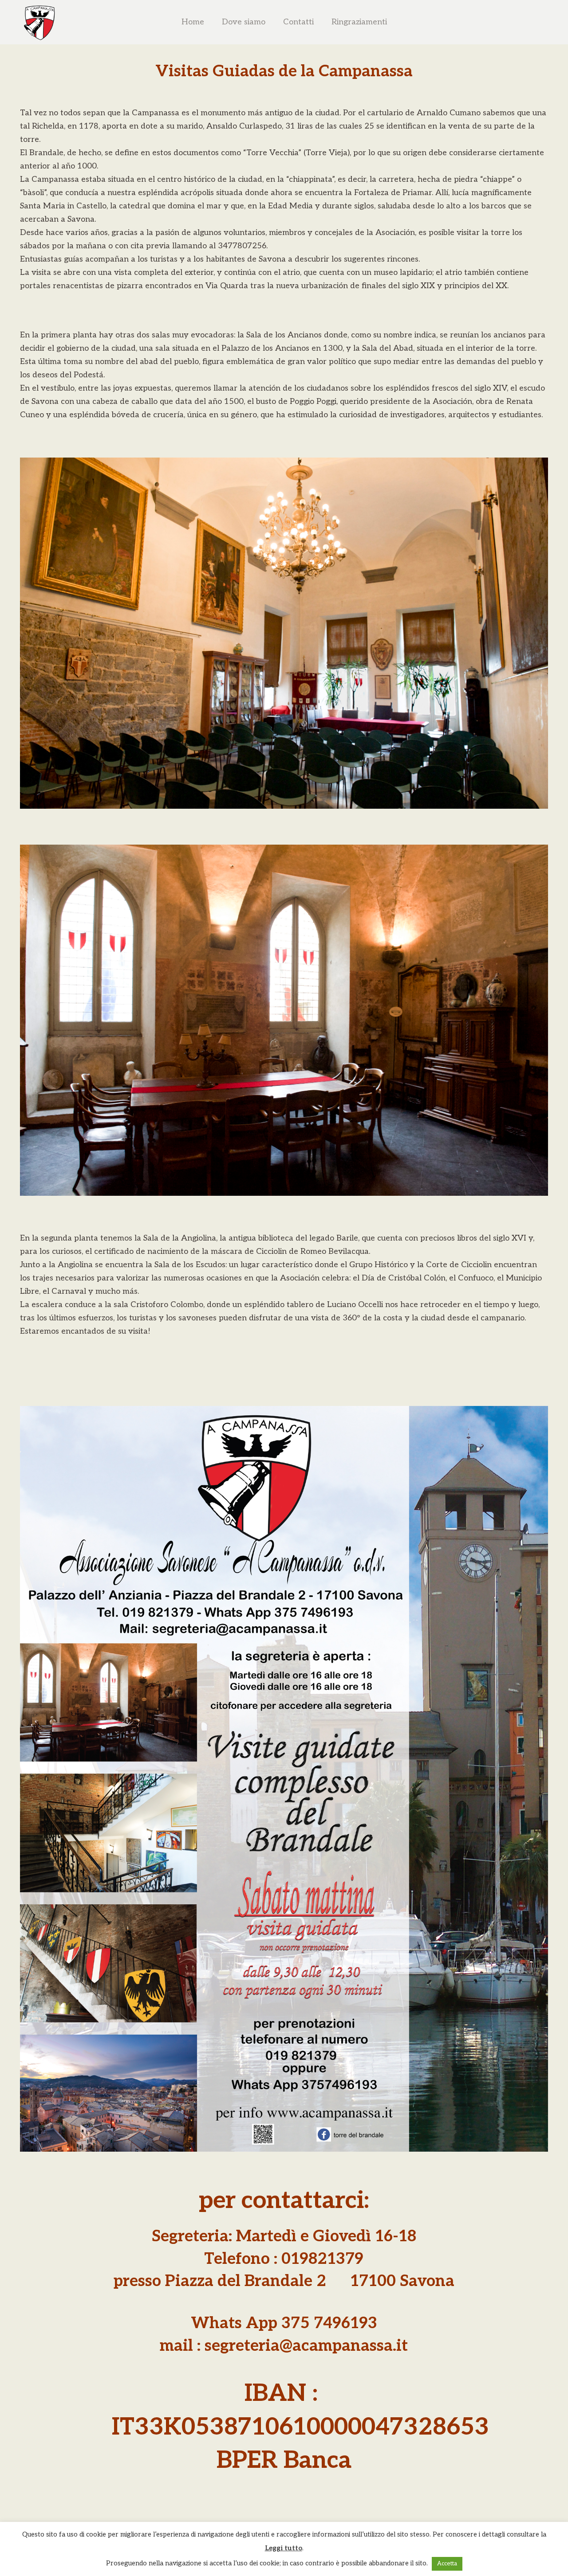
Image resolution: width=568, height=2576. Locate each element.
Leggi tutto (284, 2548)
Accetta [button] (447, 2564)
